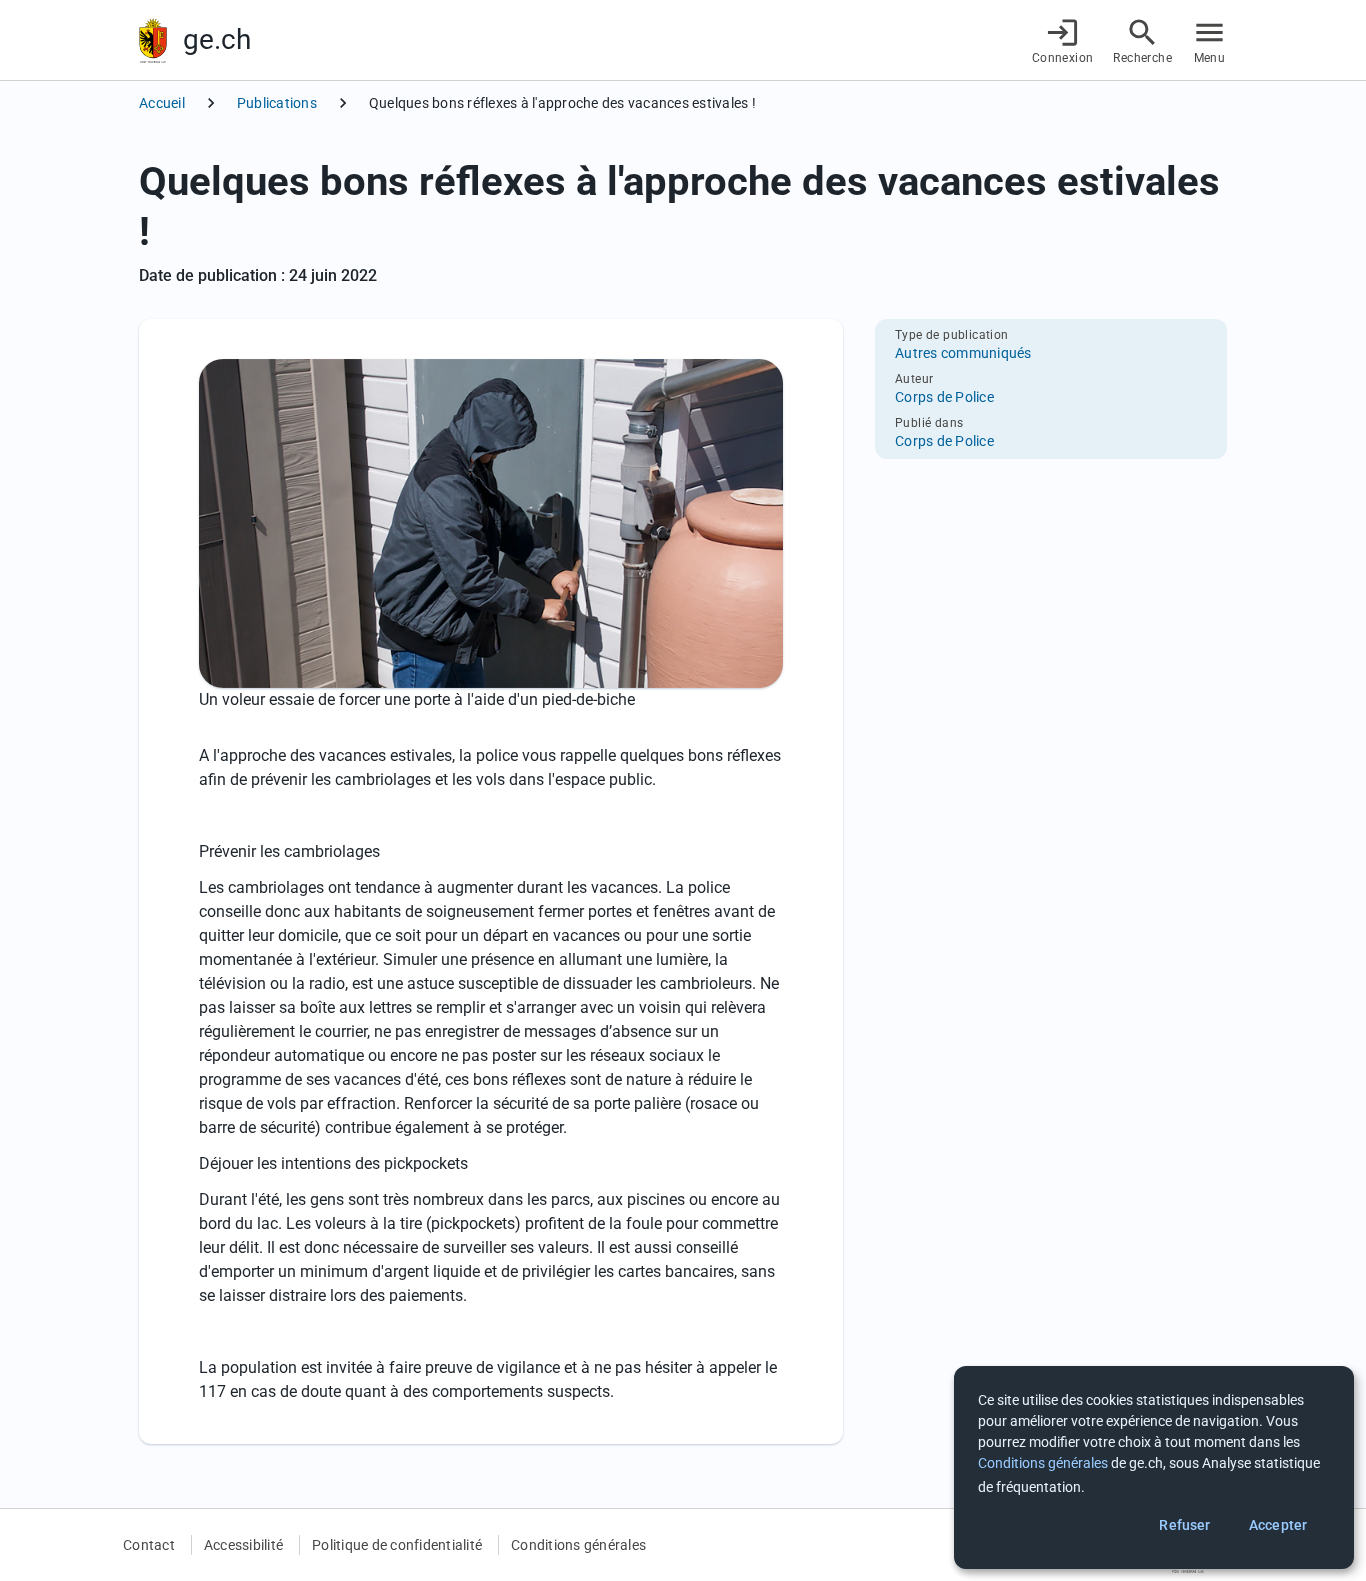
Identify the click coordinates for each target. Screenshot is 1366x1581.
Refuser (1184, 1525)
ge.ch (217, 39)
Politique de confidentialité (397, 1545)
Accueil (162, 103)
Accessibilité (243, 1545)
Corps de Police (944, 397)
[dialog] (1154, 1467)
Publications (277, 103)
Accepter (1278, 1525)
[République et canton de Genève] (153, 40)
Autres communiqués (963, 353)
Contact (149, 1545)
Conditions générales (578, 1545)
